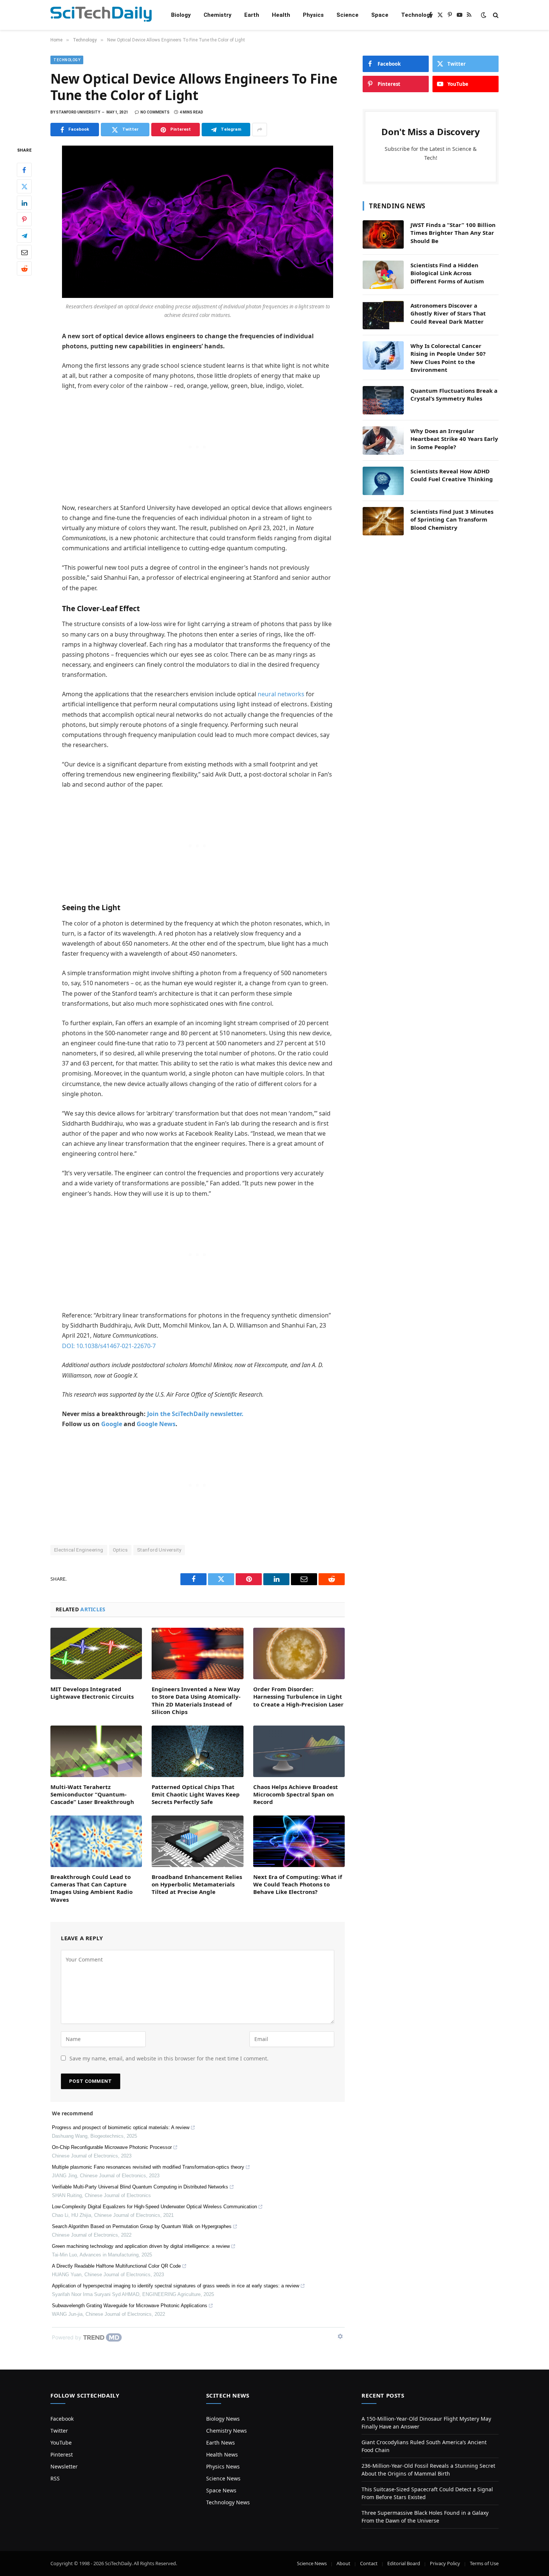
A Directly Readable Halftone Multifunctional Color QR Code (116, 2266)
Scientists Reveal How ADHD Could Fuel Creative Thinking (452, 475)
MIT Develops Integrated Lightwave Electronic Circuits (92, 1693)
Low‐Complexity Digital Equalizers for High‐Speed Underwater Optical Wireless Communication (154, 2207)
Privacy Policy (445, 2563)
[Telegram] (24, 236)
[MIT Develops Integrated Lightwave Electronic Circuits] (96, 1653)
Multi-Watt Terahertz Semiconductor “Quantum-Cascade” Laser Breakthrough (92, 1794)
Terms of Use (484, 2563)
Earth (252, 15)
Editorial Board (404, 2563)
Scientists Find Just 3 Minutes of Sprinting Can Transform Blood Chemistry (452, 519)
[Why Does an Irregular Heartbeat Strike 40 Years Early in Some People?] (383, 441)
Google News (156, 1424)
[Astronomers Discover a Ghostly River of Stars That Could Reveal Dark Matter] (383, 315)
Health (281, 15)
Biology (181, 15)
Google (112, 1424)
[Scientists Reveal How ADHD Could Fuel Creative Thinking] (383, 481)
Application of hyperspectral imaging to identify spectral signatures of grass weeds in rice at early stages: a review (176, 2286)
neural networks (281, 694)
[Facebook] (24, 170)
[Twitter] (24, 187)
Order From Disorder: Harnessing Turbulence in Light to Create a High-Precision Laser (298, 1697)
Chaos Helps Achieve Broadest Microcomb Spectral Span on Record (296, 1794)
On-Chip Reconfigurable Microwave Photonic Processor (112, 2147)
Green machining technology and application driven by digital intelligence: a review (141, 2246)
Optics (120, 1550)
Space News (221, 2490)
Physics (313, 15)
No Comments (155, 112)
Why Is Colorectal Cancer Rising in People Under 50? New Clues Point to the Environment (448, 358)
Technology (417, 15)
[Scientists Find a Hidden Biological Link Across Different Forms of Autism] (383, 275)
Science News (223, 2478)
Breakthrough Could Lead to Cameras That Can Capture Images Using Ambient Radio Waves (91, 1888)
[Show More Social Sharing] (260, 130)
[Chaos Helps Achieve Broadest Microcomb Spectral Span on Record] (299, 1751)
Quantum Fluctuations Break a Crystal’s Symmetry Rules (454, 394)
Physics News (223, 2466)
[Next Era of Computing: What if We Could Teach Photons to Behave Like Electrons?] (299, 1841)
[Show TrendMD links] (340, 2336)
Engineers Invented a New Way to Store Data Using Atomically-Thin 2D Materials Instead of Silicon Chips (196, 1700)
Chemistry (218, 15)
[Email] (24, 252)
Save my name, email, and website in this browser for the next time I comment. (169, 2058)
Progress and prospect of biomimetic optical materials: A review (121, 2127)
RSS (55, 2478)
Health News (222, 2454)
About (343, 2563)
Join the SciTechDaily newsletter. (195, 1414)
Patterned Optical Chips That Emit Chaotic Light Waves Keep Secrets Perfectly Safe (196, 1794)
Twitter (59, 2431)
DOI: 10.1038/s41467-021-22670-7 (109, 1346)
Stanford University (159, 1550)
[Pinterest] (24, 220)
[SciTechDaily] (101, 15)
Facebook (62, 2419)
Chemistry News (227, 2431)
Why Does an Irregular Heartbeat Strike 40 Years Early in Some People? (454, 439)
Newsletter (64, 2466)
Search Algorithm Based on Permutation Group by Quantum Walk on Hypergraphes (142, 2226)
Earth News (221, 2443)
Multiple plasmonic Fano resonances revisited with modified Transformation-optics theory (148, 2167)
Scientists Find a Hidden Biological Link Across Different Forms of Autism (447, 273)
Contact (369, 2563)
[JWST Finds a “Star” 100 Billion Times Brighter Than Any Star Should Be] (383, 234)
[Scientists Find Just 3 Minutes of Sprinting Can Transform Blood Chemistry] (383, 521)
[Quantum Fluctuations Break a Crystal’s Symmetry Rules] (383, 400)
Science (348, 15)
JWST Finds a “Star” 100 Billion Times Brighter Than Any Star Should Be (453, 233)
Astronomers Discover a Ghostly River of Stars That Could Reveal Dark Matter (448, 313)
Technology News (228, 2502)
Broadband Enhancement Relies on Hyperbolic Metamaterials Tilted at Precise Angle (197, 1884)
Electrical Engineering (79, 1550)
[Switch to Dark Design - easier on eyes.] (484, 15)
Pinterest (62, 2454)
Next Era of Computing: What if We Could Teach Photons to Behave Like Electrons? (298, 1884)
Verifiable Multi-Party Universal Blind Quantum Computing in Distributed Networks (140, 2187)
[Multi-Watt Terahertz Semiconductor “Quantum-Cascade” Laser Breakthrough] (96, 1751)
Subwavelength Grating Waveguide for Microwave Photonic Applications (130, 2306)
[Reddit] (24, 269)
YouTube (61, 2443)
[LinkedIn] (24, 203)
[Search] (495, 15)
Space (380, 15)
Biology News (223, 2419)
